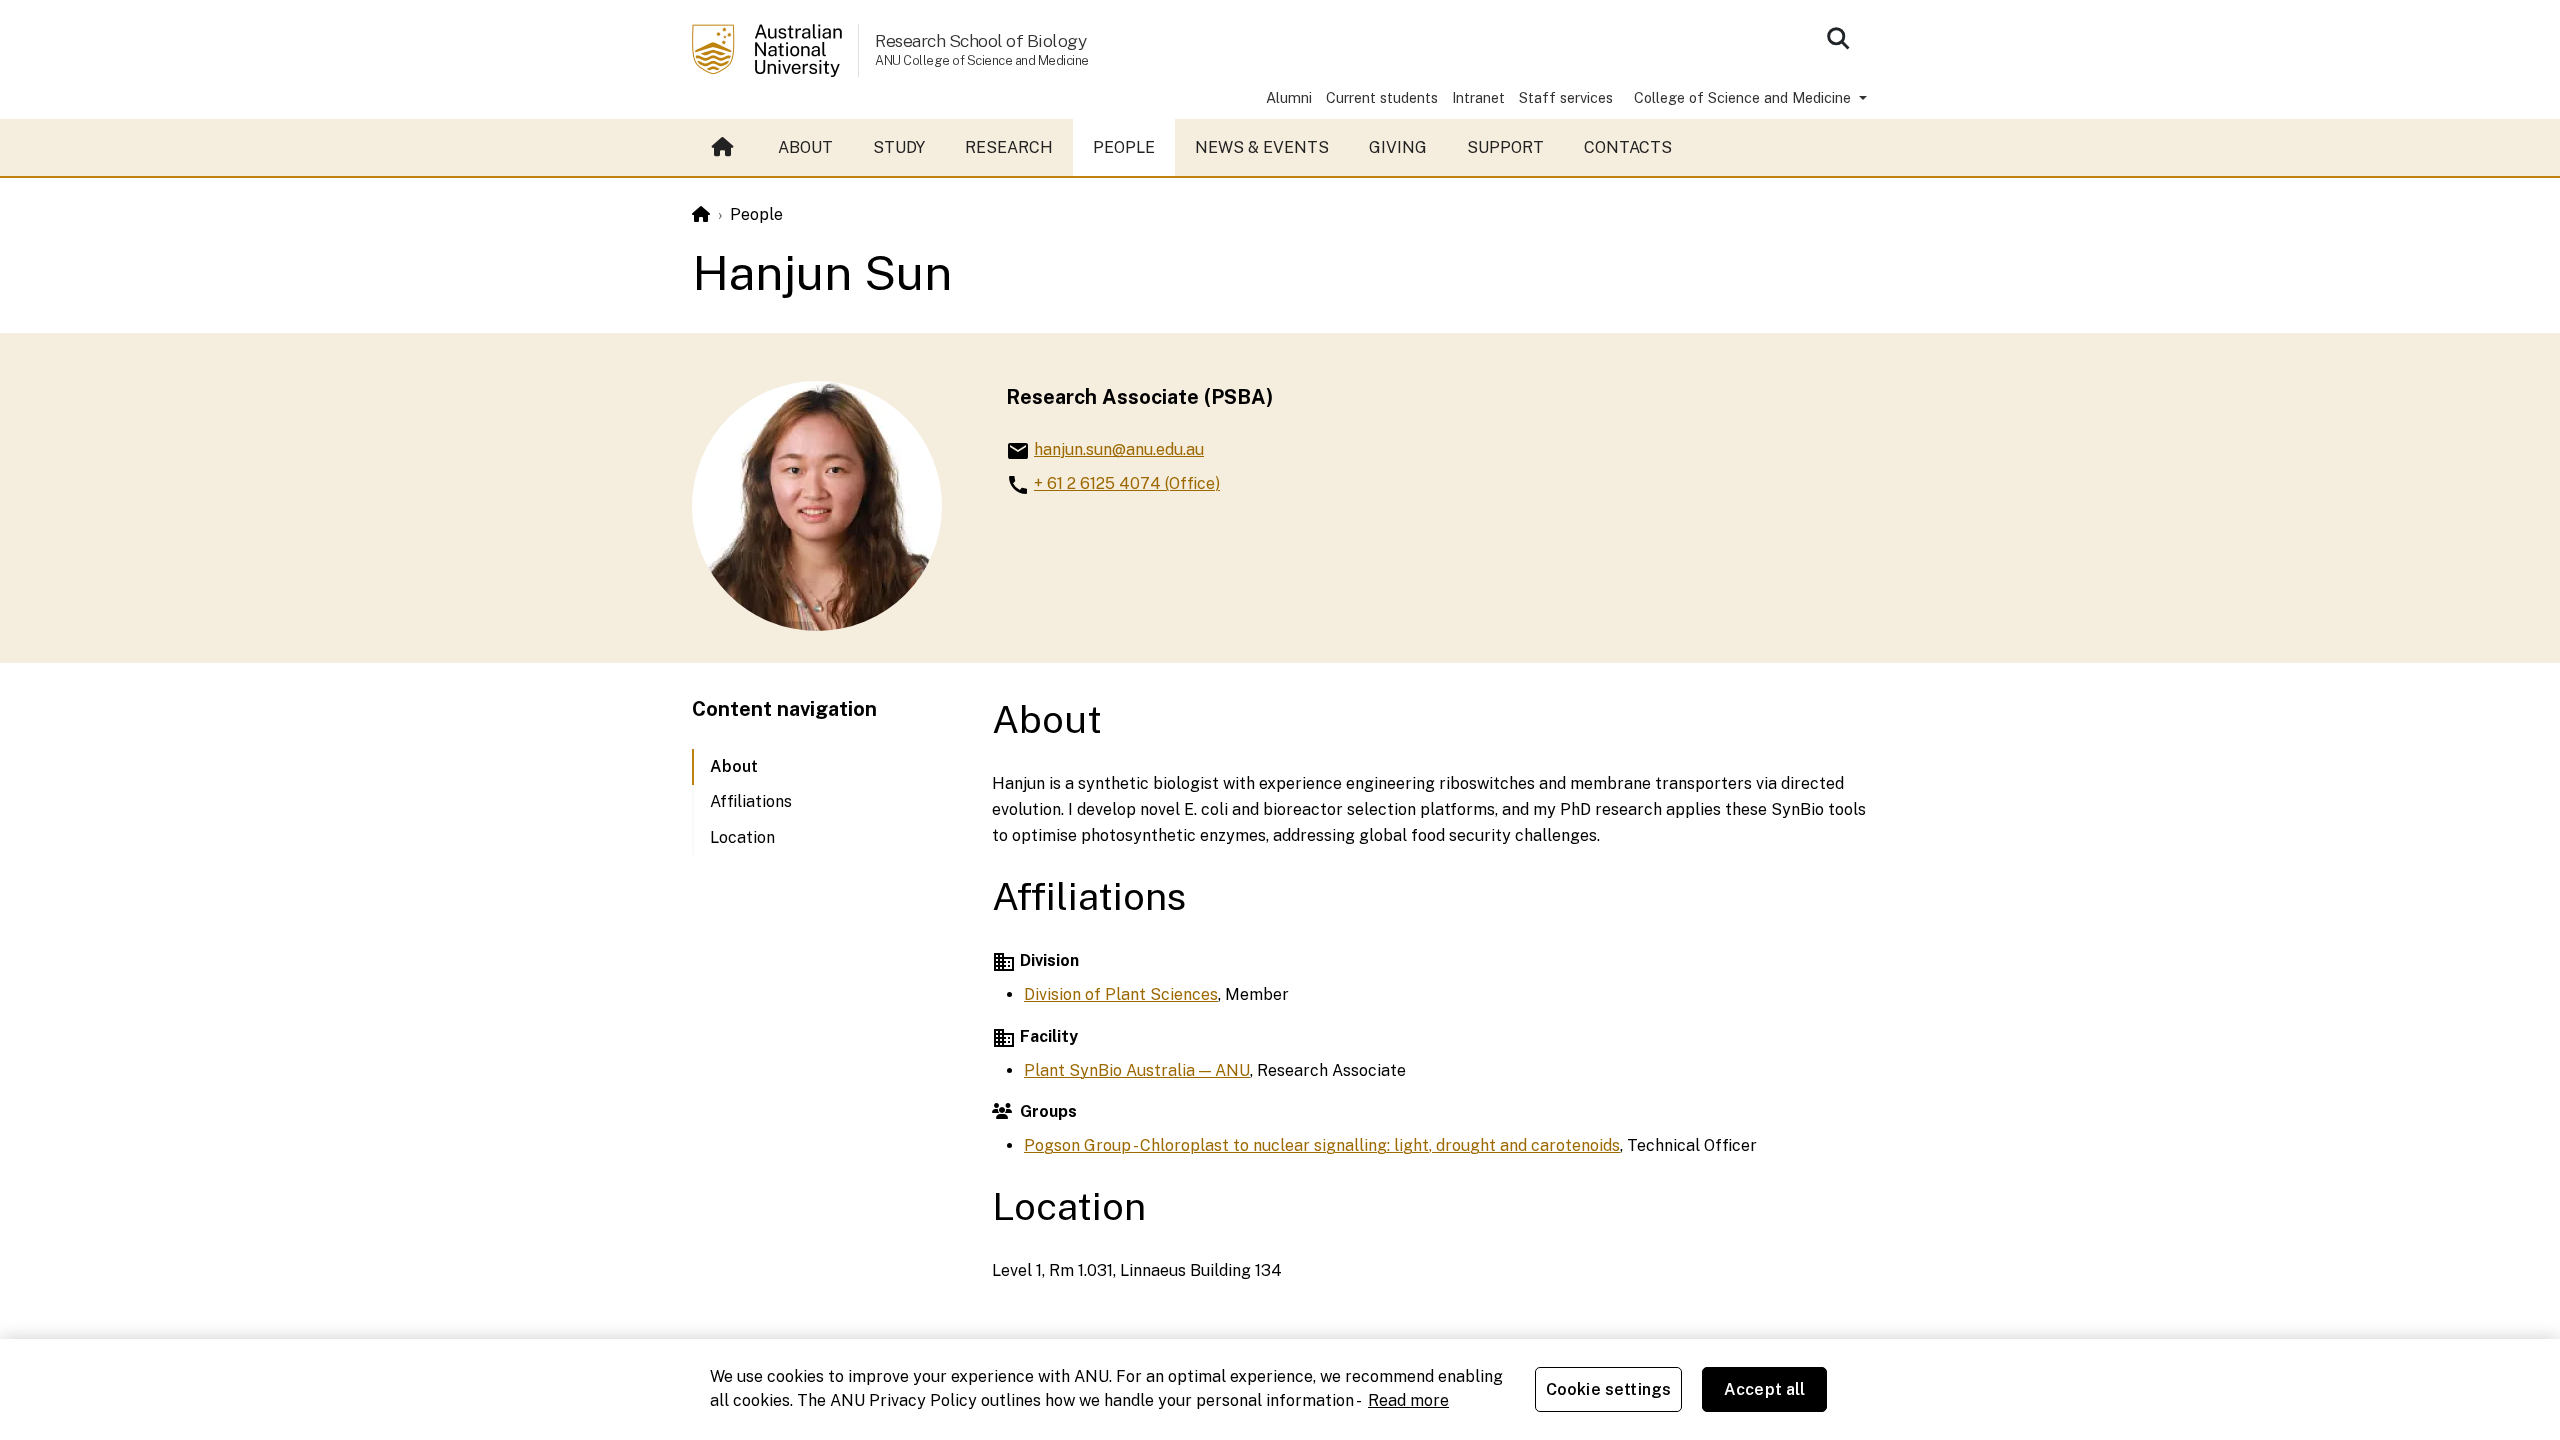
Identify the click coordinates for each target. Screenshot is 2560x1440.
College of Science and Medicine (1744, 97)
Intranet (1478, 97)
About (805, 147)
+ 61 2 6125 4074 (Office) (1127, 483)
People (1124, 147)
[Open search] (1838, 38)
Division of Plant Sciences (1121, 994)
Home (725, 148)
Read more (1408, 1400)
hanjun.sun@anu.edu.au (1119, 449)
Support (1505, 147)
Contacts (1628, 147)
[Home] (701, 214)
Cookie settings (1608, 1389)
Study (899, 147)
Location (742, 837)
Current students (1382, 97)
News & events (1262, 147)
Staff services (1566, 97)
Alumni (1289, 97)
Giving (1398, 147)
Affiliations (751, 801)
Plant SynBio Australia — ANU (1137, 1070)
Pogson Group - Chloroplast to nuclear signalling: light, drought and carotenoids (1322, 1145)
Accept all (1765, 1389)
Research (1009, 147)
